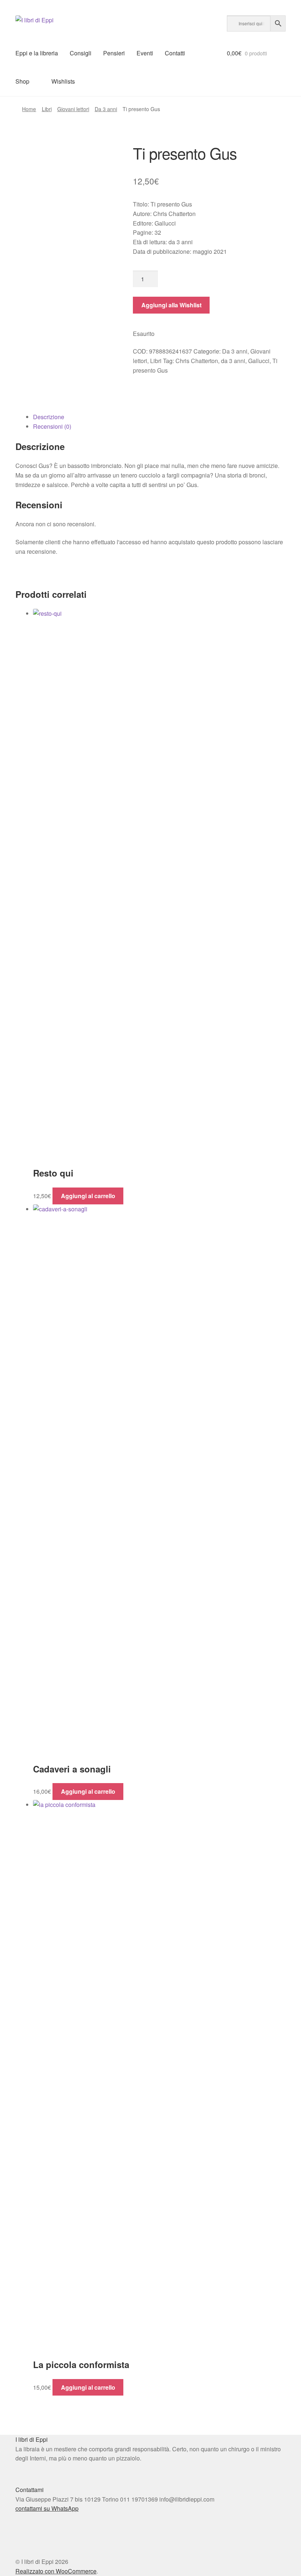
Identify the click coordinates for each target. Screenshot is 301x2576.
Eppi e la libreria (37, 53)
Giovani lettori (73, 109)
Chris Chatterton (197, 361)
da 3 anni (233, 361)
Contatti (175, 53)
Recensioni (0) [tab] (52, 426)
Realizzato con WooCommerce (56, 2571)
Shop (22, 81)
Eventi (145, 53)
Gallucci (259, 361)
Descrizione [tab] (49, 417)
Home (29, 109)
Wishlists (63, 81)
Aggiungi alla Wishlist (171, 305)
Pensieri (114, 53)
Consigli (81, 53)
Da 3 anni (106, 109)
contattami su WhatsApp (47, 2508)
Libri (47, 109)
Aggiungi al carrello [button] (88, 1196)
